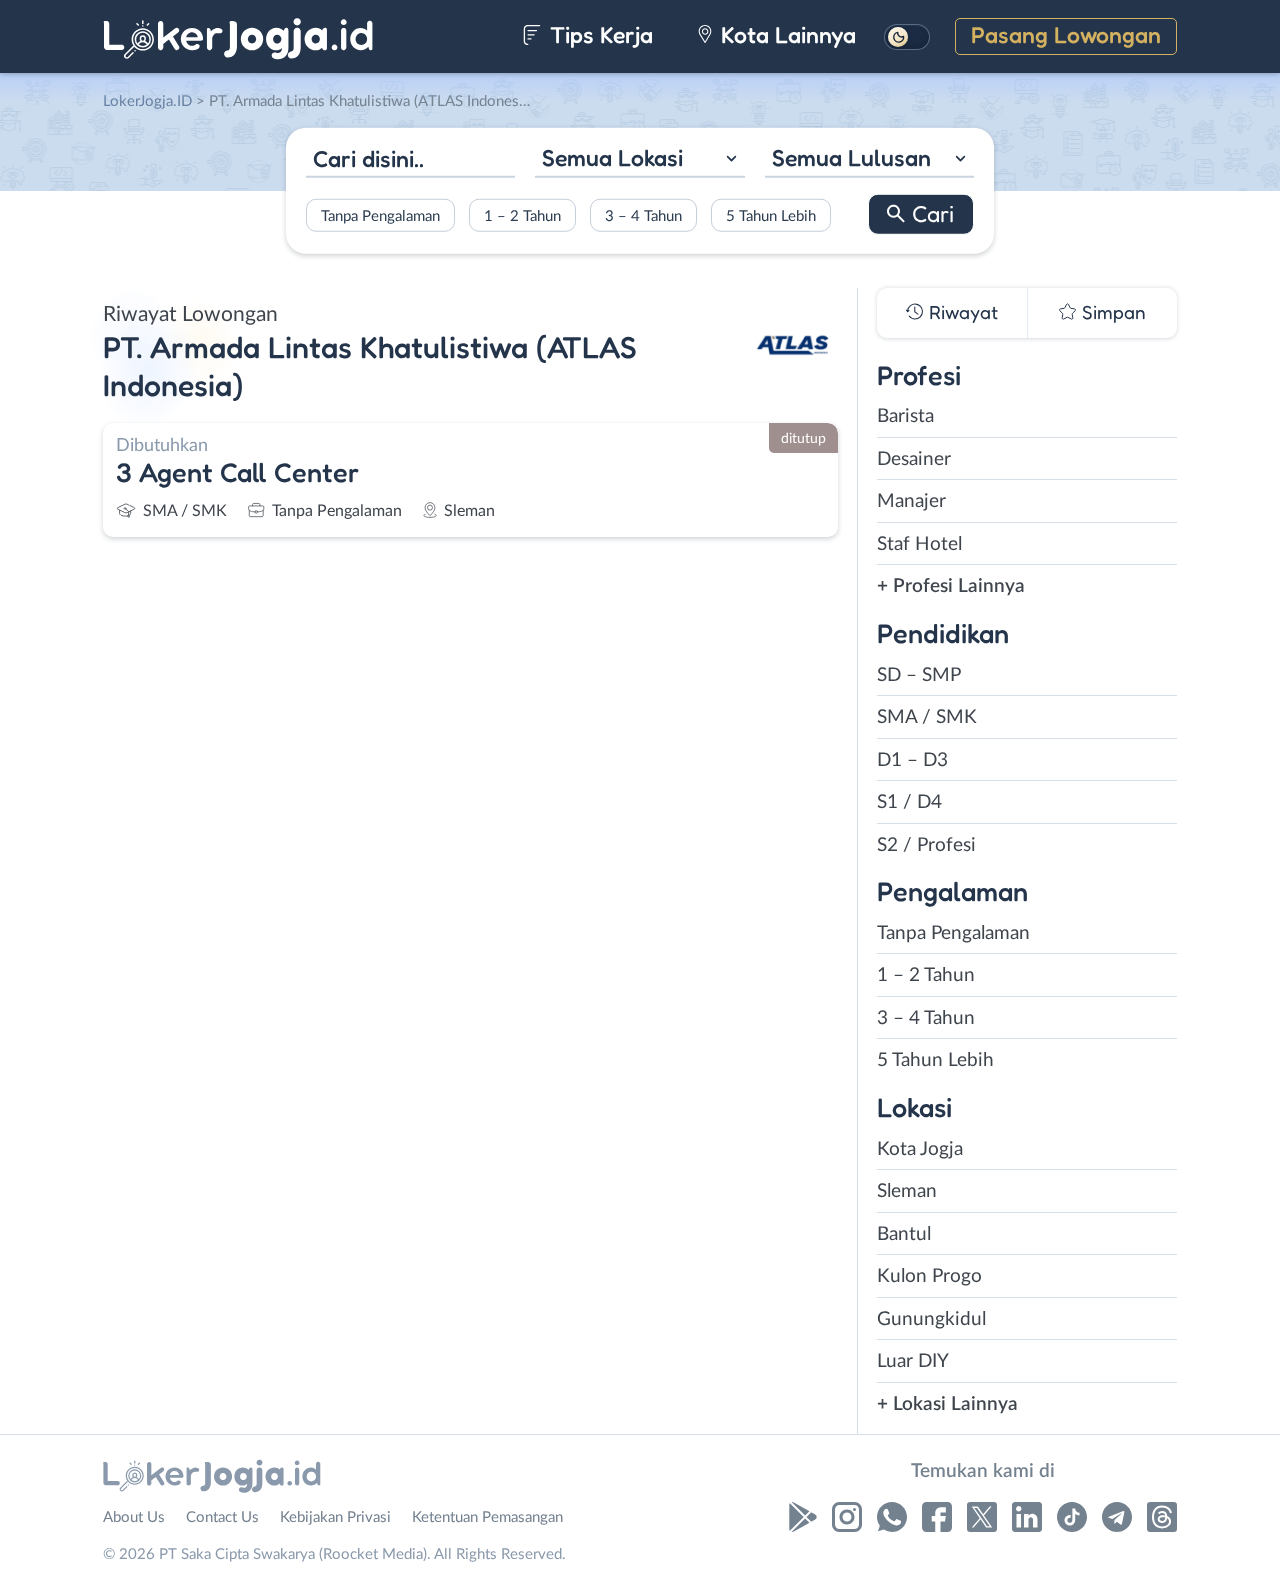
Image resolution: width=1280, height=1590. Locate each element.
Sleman (907, 1191)
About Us (134, 1517)
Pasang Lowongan (1066, 34)
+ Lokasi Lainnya (947, 1404)
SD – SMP (919, 675)
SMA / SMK (927, 717)
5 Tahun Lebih (771, 215)
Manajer (911, 501)
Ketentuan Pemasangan (487, 1517)
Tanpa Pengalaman (380, 215)
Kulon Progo (929, 1276)
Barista (905, 416)
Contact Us (222, 1517)
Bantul (904, 1234)
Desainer (914, 459)
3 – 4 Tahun (643, 215)
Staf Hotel (919, 544)
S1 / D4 (909, 802)
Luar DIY (913, 1361)
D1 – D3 (912, 760)
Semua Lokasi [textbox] (612, 157)
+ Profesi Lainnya (951, 586)
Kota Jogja (920, 1149)
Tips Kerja (598, 34)
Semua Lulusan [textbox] (851, 157)
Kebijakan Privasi (335, 1517)
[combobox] (639, 160)
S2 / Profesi (926, 845)
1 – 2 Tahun (522, 215)
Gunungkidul (931, 1319)
